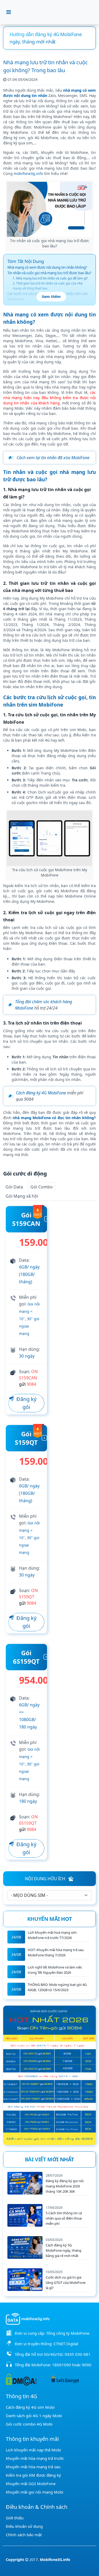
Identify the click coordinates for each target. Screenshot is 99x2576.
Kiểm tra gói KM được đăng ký (33, 2475)
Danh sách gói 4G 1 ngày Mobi (34, 2416)
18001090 (62, 2365)
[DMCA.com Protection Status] (21, 2379)
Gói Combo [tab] (42, 1187)
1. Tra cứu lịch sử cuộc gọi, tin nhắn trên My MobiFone (52, 305)
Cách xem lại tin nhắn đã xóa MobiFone (53, 458)
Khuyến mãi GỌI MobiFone (31, 2484)
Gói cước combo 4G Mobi (29, 2424)
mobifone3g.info (28, 173)
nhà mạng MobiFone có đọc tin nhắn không (53, 1118)
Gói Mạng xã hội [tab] (22, 1196)
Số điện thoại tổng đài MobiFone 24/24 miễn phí (45, 38)
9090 (87, 2365)
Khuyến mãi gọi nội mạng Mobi (35, 2492)
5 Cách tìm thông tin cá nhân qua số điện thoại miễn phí (64, 2218)
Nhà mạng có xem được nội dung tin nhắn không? (47, 267)
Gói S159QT (26, 1438)
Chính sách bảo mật (24, 2535)
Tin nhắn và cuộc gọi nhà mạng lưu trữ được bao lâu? (49, 273)
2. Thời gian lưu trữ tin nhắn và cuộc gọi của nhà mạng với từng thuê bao (48, 286)
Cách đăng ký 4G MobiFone (41, 1093)
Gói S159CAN (26, 1219)
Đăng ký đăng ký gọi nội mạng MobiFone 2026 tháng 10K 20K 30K (65, 2186)
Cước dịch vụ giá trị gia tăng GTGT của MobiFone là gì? (66, 2283)
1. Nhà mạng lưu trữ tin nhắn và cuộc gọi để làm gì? (50, 278)
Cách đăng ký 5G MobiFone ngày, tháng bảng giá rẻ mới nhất (63, 2250)
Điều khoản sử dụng (24, 2526)
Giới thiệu (15, 2518)
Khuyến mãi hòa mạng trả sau (33, 2467)
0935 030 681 (78, 2354)
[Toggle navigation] (9, 12)
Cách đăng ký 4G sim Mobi (30, 2407)
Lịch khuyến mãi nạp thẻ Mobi (33, 2450)
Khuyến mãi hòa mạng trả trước (35, 2458)
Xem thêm (51, 297)
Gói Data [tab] (14, 1187)
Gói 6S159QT (26, 1657)
